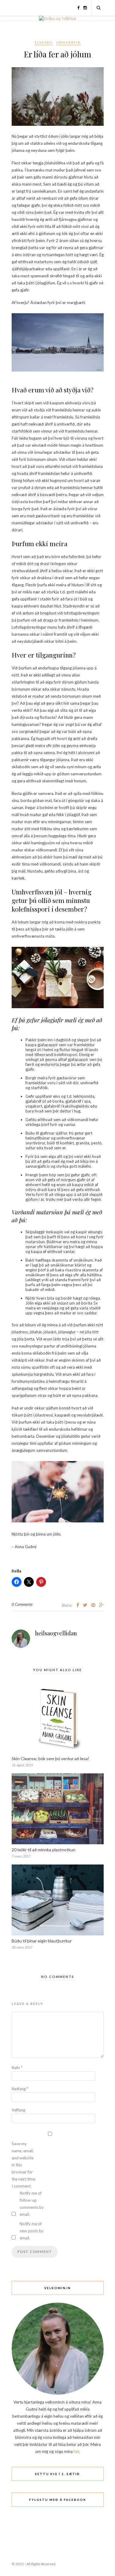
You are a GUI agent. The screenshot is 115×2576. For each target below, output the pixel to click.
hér (76, 2451)
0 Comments (22, 1604)
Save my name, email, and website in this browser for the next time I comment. (23, 2165)
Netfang (20, 2089)
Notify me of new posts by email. (32, 2231)
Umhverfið (68, 42)
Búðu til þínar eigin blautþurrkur (42, 1941)
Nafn (17, 2068)
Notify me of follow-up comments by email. (32, 2204)
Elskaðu (44, 42)
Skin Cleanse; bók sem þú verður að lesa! (50, 1758)
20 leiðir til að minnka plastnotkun (44, 1850)
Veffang (18, 2110)
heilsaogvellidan (56, 1633)
